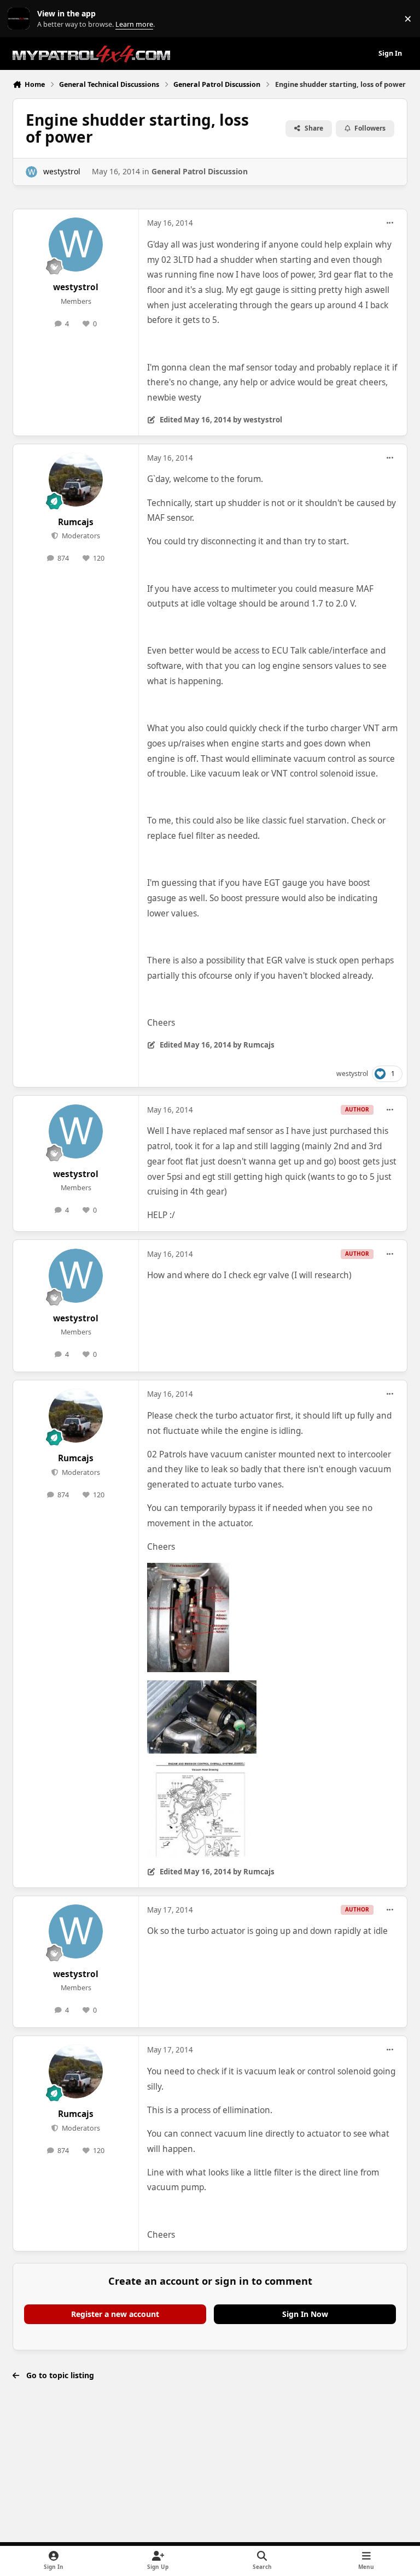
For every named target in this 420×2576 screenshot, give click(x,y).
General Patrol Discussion (200, 171)
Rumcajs (76, 522)
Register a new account (115, 2314)
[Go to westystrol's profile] (31, 172)
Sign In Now (305, 2314)
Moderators (80, 536)
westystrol (62, 171)
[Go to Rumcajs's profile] (76, 480)
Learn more (21, 19)
